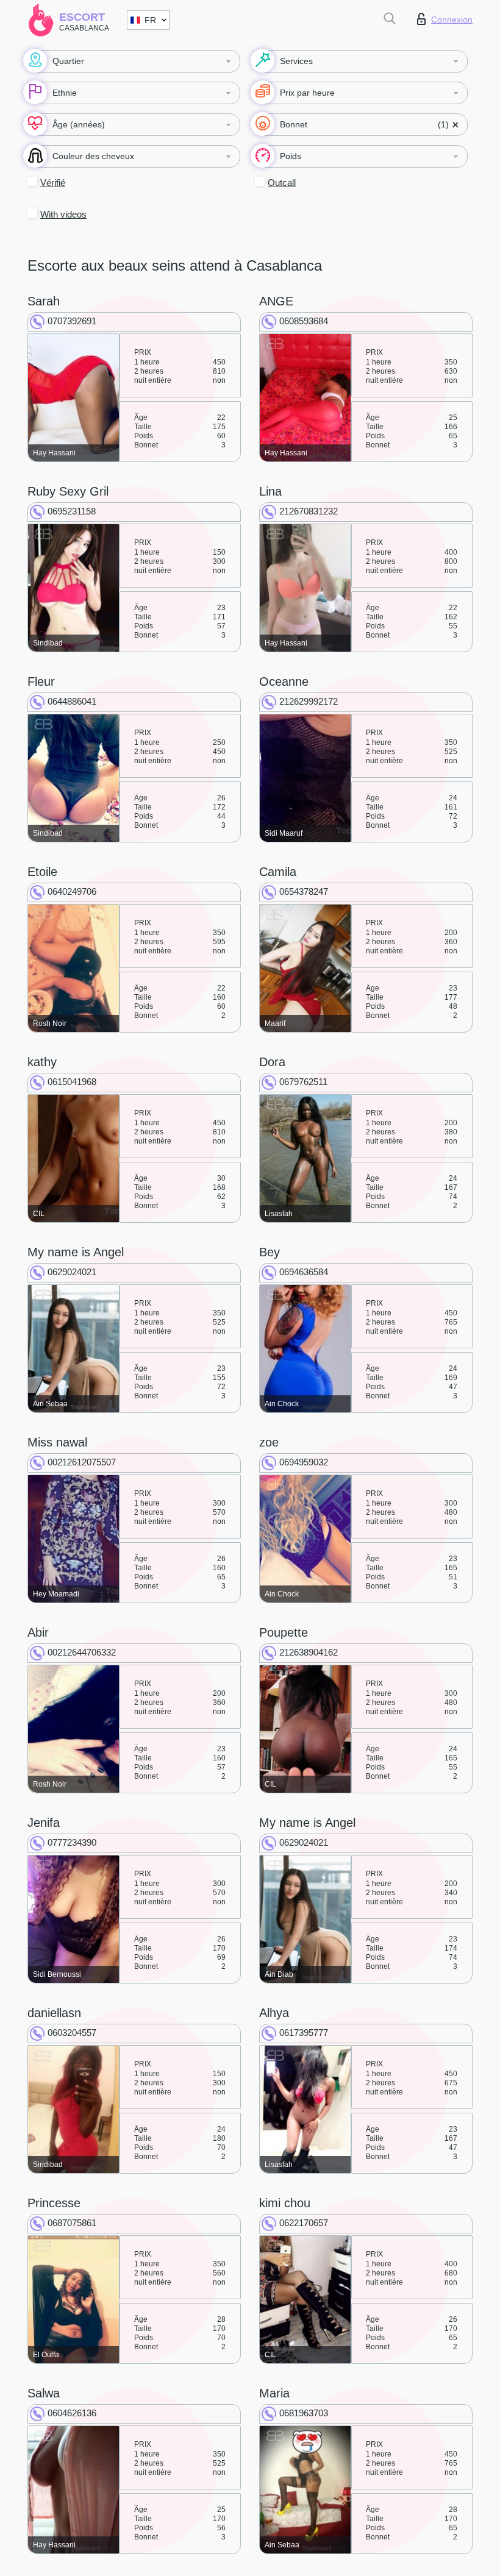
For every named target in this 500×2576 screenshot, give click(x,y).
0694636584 (304, 1272)
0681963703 (304, 2413)
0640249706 (72, 891)
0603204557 (72, 2033)
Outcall (282, 183)
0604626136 (72, 2413)
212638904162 (309, 1652)
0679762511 (303, 1082)
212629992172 (309, 701)
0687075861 (72, 2223)
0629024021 (72, 1272)
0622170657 (304, 2223)
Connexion (452, 20)
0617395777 (304, 2033)
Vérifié (53, 183)
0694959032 (304, 1462)
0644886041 (72, 701)
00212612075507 (82, 1462)
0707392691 (72, 321)
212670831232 (309, 511)
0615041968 (72, 1082)
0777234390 (72, 1842)
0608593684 (304, 321)
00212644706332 (82, 1652)
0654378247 (304, 891)
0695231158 (72, 511)
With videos (63, 214)
